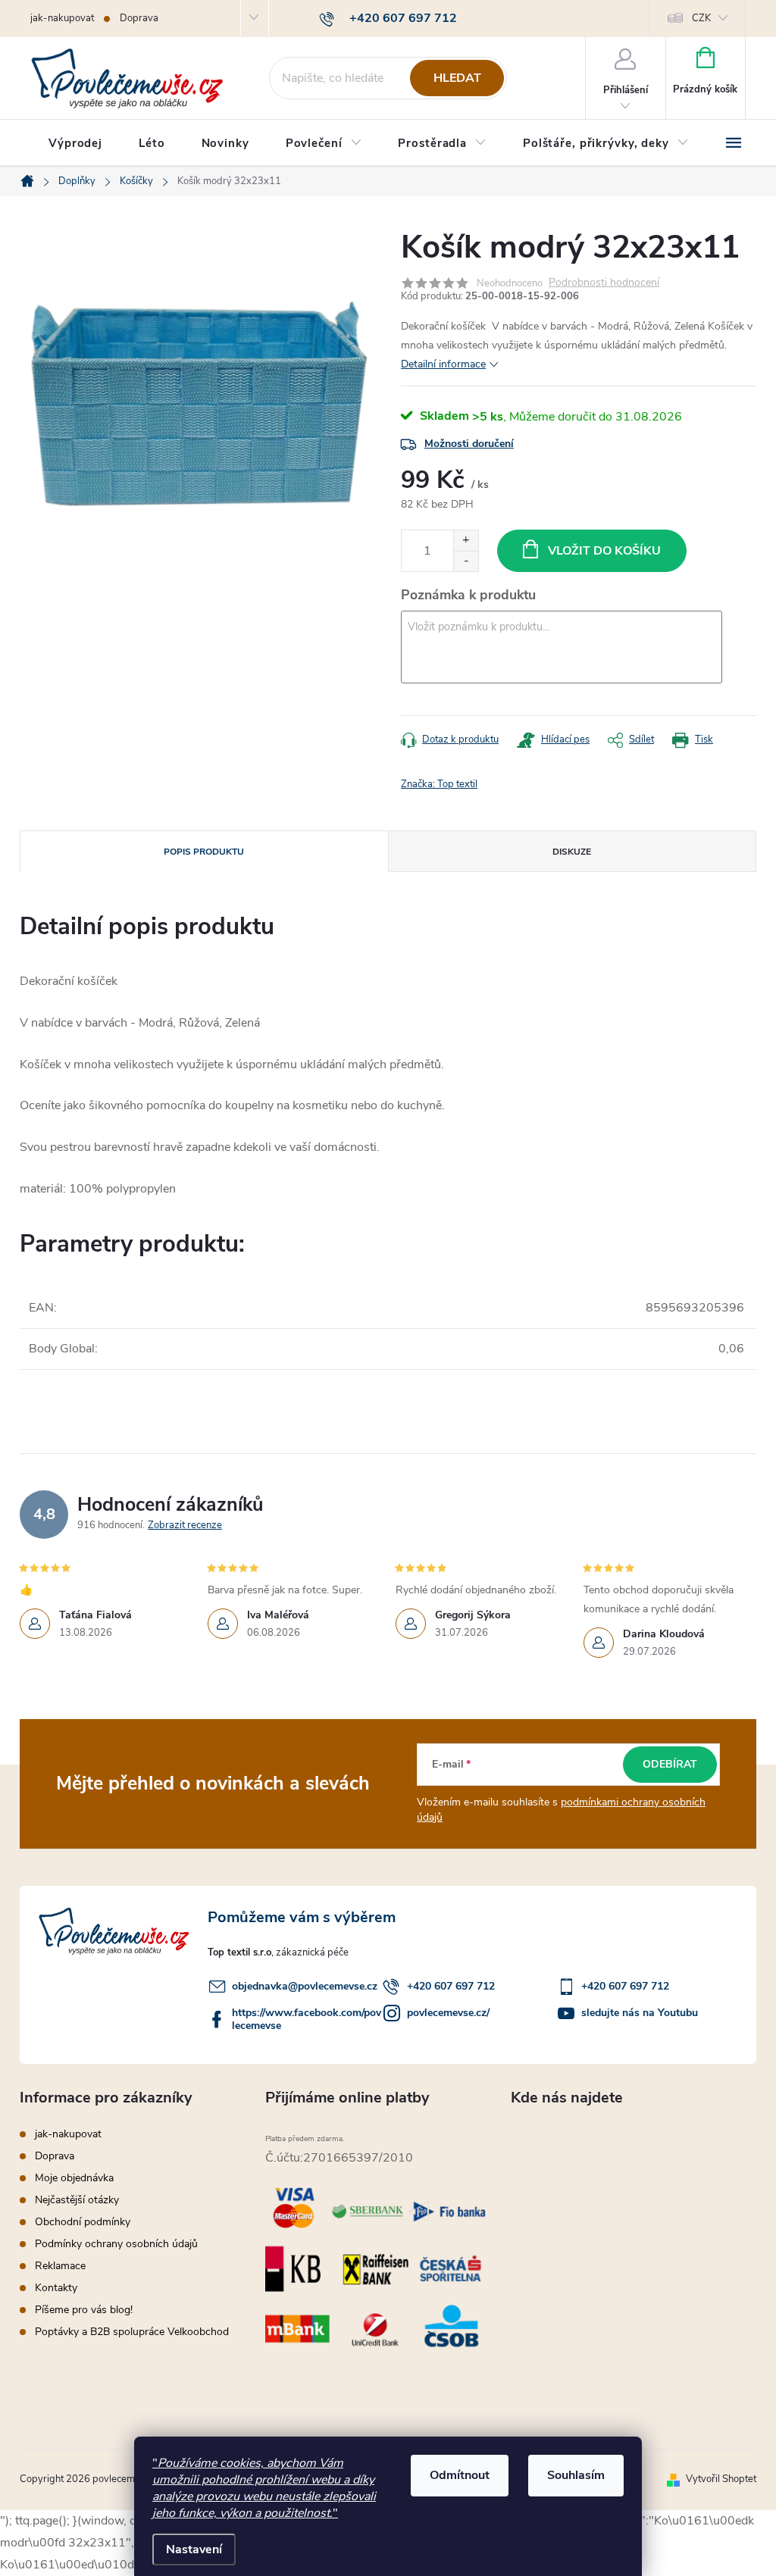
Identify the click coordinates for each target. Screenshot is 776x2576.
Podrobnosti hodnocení (604, 283)
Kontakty (56, 2288)
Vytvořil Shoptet (721, 2479)
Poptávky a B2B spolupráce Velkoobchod (132, 2332)
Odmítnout (460, 2475)
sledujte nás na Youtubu (640, 2013)
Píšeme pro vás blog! (84, 2310)
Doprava (139, 18)
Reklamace (60, 2266)
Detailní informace (443, 364)
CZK (701, 18)
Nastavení (194, 2549)
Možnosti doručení (469, 444)
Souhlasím (576, 2475)
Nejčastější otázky (77, 2200)
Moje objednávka (74, 2178)
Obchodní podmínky (83, 2222)
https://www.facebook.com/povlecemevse (307, 2019)
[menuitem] (75, 143)
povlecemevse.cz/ (448, 2013)
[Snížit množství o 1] (466, 561)
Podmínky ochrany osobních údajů (116, 2244)
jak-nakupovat (62, 18)
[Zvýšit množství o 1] (466, 541)
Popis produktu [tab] (204, 852)
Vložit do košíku (604, 551)
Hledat (457, 78)
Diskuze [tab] (572, 852)
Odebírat (670, 1764)
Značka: (439, 784)
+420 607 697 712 (451, 1986)
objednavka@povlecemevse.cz (305, 1986)
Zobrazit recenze (185, 1525)
